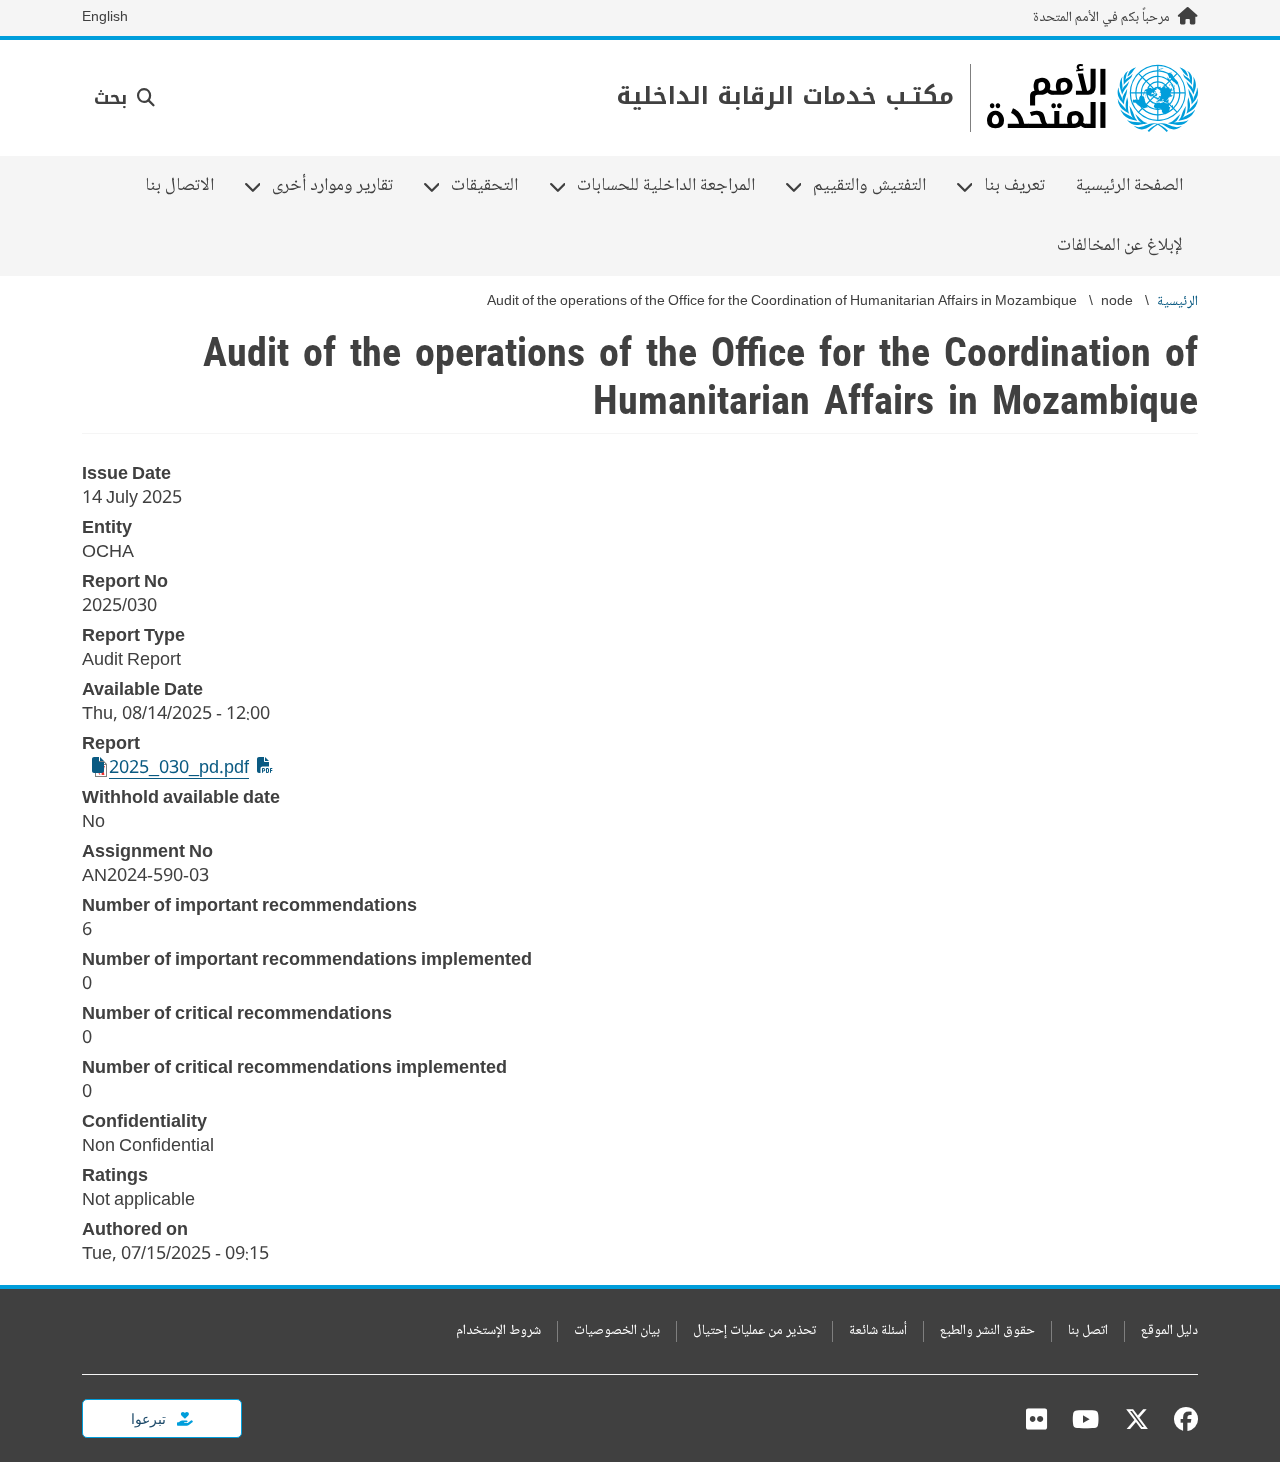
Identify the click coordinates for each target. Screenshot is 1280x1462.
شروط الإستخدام (498, 1331)
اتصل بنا (1088, 1331)
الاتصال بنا (179, 186)
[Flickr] (1036, 1419)
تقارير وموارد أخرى (340, 186)
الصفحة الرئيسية (1129, 186)
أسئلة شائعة (878, 1331)
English (105, 18)
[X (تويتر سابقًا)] (1137, 1419)
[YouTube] (1085, 1419)
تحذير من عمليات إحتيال (754, 1331)
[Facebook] (1181, 1419)
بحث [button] (113, 98)
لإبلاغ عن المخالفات (1120, 246)
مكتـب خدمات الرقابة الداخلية (785, 96)
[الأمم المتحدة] (1092, 98)
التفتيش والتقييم (877, 186)
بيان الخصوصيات (617, 1331)
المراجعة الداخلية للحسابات (673, 186)
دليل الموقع (1169, 1331)
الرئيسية (1177, 302)
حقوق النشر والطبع (987, 1331)
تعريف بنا (1022, 186)
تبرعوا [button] (150, 1418)
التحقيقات (492, 186)
